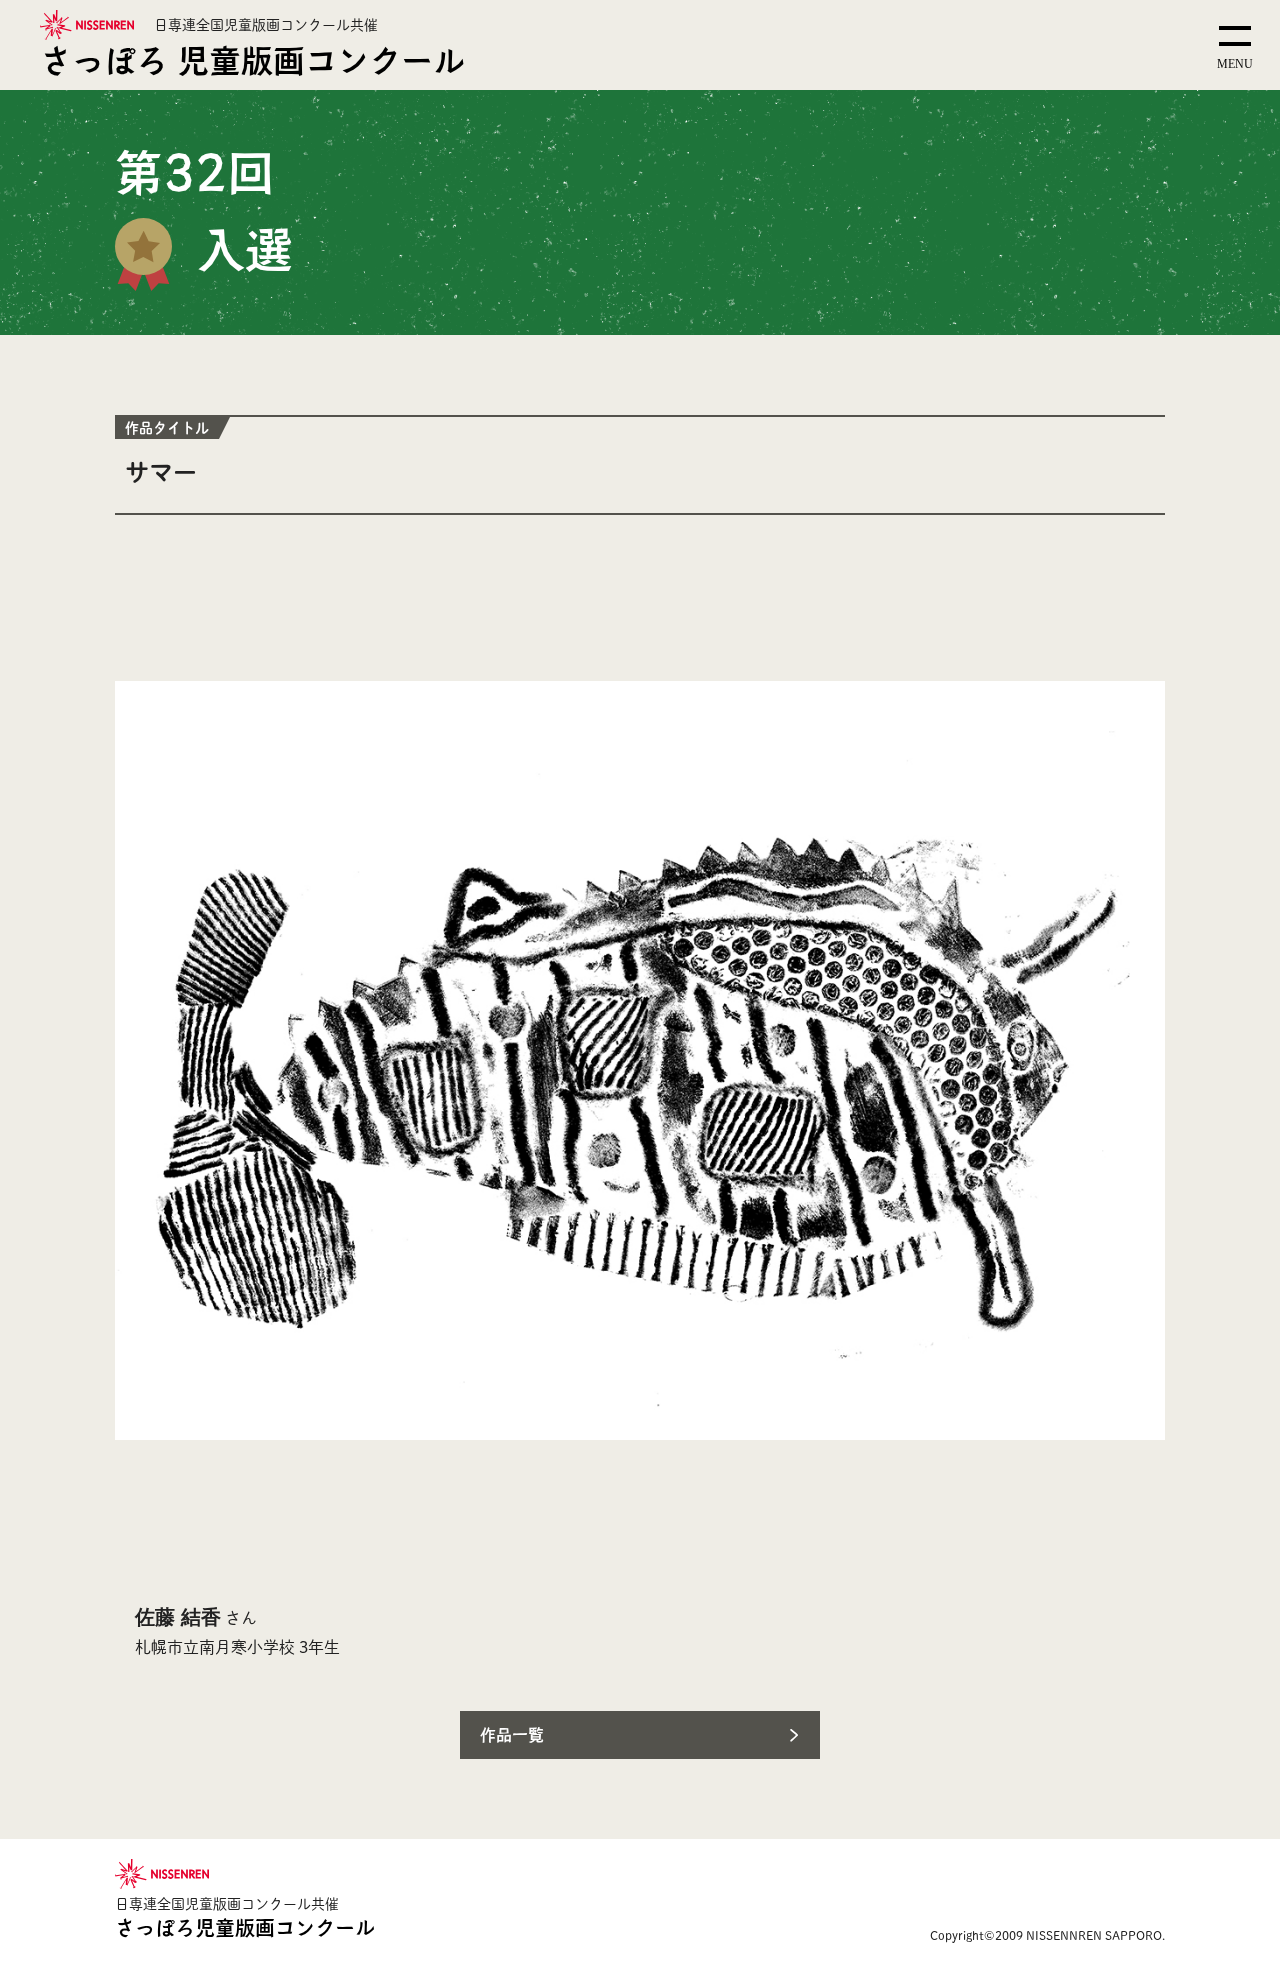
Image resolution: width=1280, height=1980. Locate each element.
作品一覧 (512, 1734)
